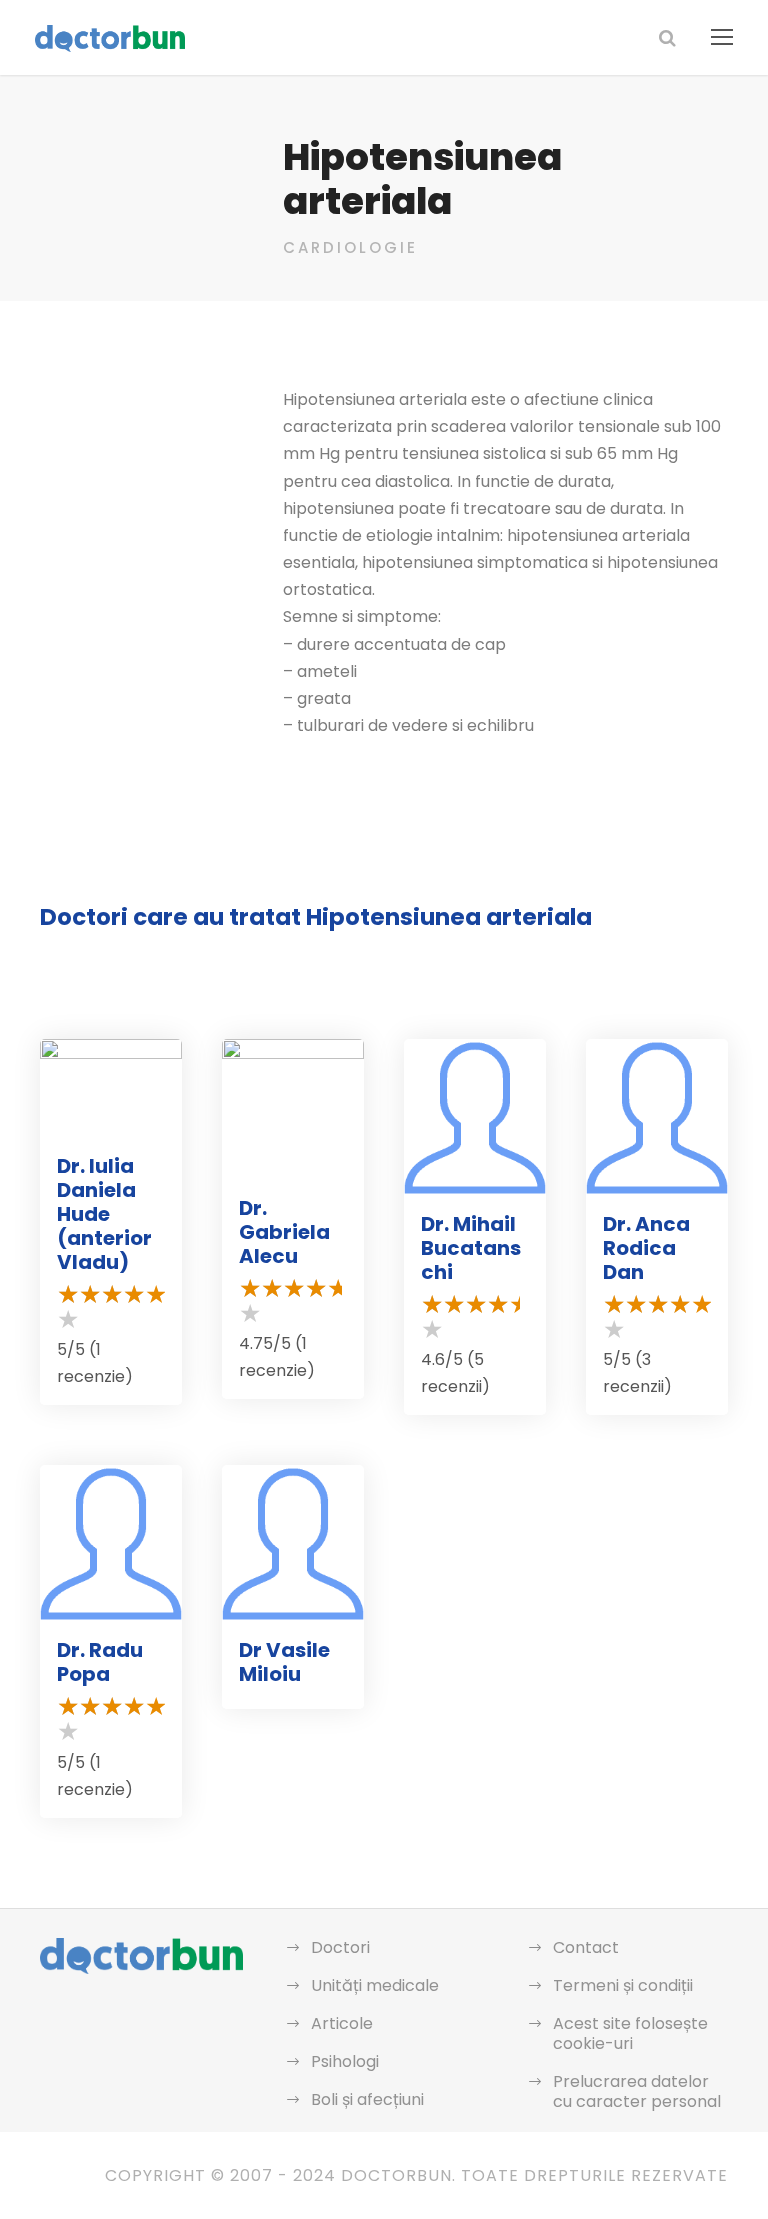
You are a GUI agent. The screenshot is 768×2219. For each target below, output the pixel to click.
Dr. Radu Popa (100, 1662)
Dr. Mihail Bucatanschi (471, 1248)
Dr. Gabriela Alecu (284, 1232)
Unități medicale (375, 1985)
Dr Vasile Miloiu (284, 1662)
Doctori (340, 1947)
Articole (342, 2023)
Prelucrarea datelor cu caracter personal (637, 2091)
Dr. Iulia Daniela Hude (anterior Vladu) (104, 1214)
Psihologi (345, 2061)
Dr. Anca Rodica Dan (646, 1248)
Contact (586, 1947)
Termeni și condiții (623, 1985)
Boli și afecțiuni (367, 2099)
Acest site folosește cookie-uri (630, 2033)
